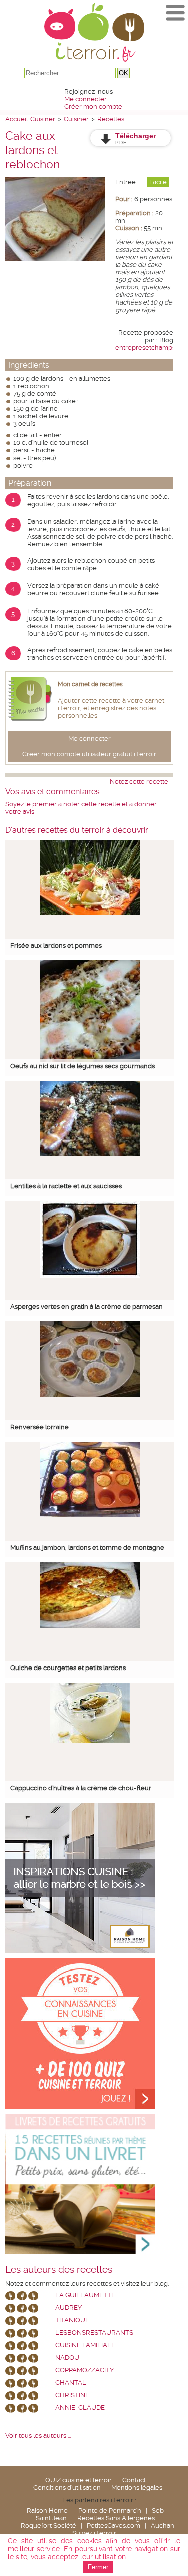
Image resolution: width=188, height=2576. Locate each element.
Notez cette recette (139, 781)
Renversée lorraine (39, 1427)
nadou (67, 2358)
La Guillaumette (85, 2295)
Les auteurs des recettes (59, 2270)
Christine (72, 2395)
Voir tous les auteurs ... (38, 2435)
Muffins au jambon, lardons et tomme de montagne (87, 1547)
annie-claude (80, 2408)
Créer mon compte (93, 107)
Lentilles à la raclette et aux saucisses (66, 1186)
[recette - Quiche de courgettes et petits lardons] (90, 1626)
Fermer (98, 2567)
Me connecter (85, 99)
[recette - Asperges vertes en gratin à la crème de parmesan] (90, 1275)
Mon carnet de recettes (90, 684)
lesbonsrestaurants (94, 2332)
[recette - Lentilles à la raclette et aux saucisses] (90, 1154)
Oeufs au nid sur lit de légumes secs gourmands (82, 1066)
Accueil (16, 119)
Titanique (72, 2320)
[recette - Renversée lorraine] (90, 1394)
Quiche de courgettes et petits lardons (68, 1668)
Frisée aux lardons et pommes (56, 945)
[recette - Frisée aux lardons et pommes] (90, 913)
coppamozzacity (84, 2370)
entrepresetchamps (145, 347)
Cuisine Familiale (85, 2345)
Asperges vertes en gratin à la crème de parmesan (86, 1307)
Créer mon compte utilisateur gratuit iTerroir (89, 754)
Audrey (68, 2307)
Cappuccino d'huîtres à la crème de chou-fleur (81, 1788)
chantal (71, 2383)
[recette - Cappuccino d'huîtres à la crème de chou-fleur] (90, 1740)
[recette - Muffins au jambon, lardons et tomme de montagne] (90, 1514)
